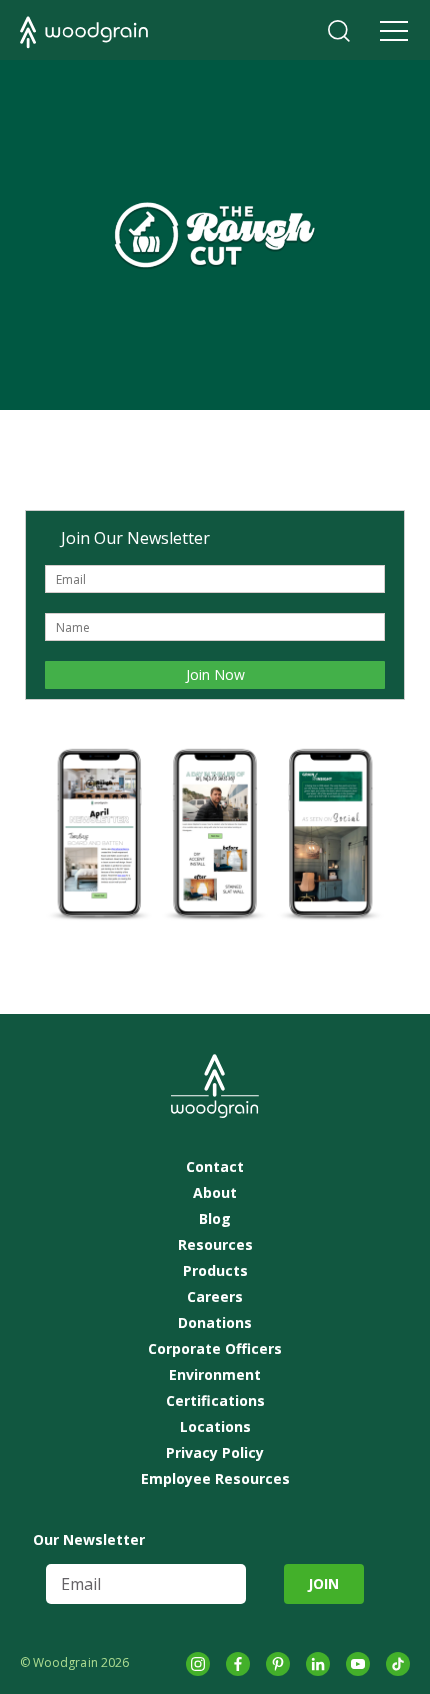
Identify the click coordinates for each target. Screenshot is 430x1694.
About (215, 1193)
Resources (215, 1245)
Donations (215, 1323)
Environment (215, 1375)
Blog (215, 1219)
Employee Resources (215, 1479)
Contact (215, 1167)
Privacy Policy (215, 1453)
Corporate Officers (215, 1349)
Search (339, 31)
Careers (215, 1297)
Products (215, 1271)
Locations (215, 1427)
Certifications (215, 1401)
